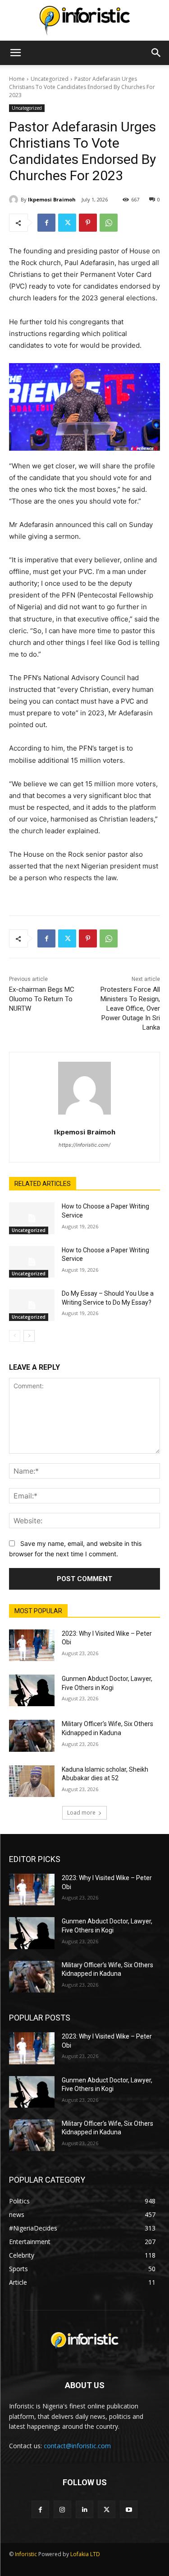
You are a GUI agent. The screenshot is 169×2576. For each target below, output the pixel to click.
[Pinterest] (88, 223)
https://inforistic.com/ (84, 1145)
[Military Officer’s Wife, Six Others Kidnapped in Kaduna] (32, 1736)
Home (17, 79)
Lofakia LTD (85, 2554)
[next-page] (29, 1336)
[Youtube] (129, 2509)
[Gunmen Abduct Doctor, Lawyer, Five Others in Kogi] (32, 1690)
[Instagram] (62, 2509)
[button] (15, 53)
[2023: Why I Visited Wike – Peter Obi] (32, 1645)
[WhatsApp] (109, 223)
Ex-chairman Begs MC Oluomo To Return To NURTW (42, 999)
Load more (81, 1813)
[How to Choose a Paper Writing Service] (32, 1218)
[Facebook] (46, 223)
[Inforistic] (84, 21)
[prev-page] (15, 1336)
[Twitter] (67, 223)
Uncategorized (50, 79)
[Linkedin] (84, 2509)
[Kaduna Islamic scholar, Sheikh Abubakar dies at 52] (32, 1781)
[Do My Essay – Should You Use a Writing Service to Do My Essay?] (32, 1305)
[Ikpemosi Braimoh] (15, 200)
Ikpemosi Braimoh (52, 199)
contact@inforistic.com (77, 2446)
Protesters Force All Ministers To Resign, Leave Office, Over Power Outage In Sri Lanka (130, 1008)
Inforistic (26, 2554)
